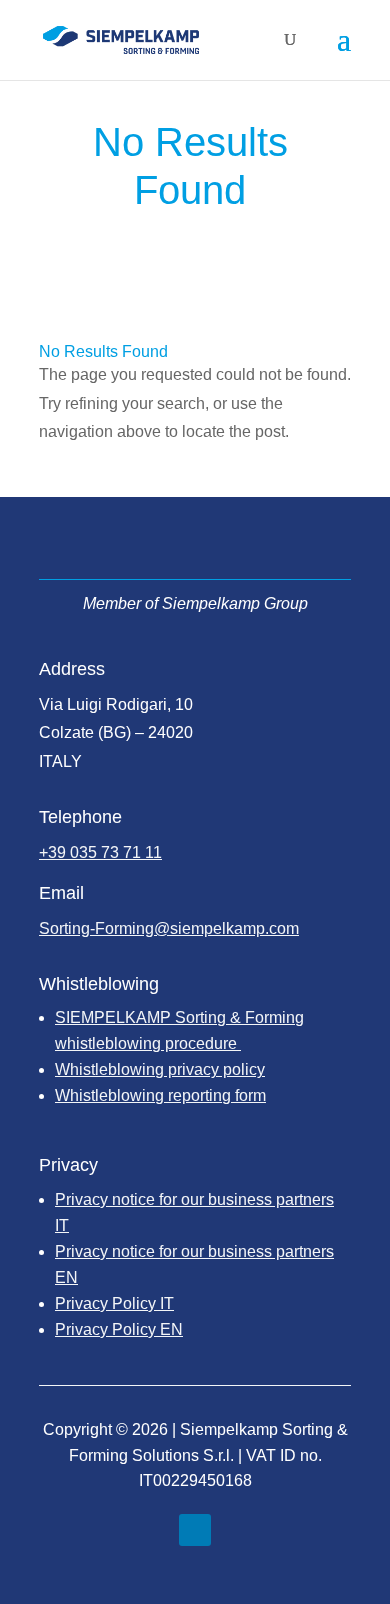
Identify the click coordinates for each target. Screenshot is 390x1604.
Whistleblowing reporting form (160, 1095)
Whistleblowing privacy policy (160, 1069)
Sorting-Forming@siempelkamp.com (169, 928)
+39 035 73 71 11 (100, 852)
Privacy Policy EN (119, 1329)
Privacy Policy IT (114, 1303)
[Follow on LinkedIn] (195, 1530)
